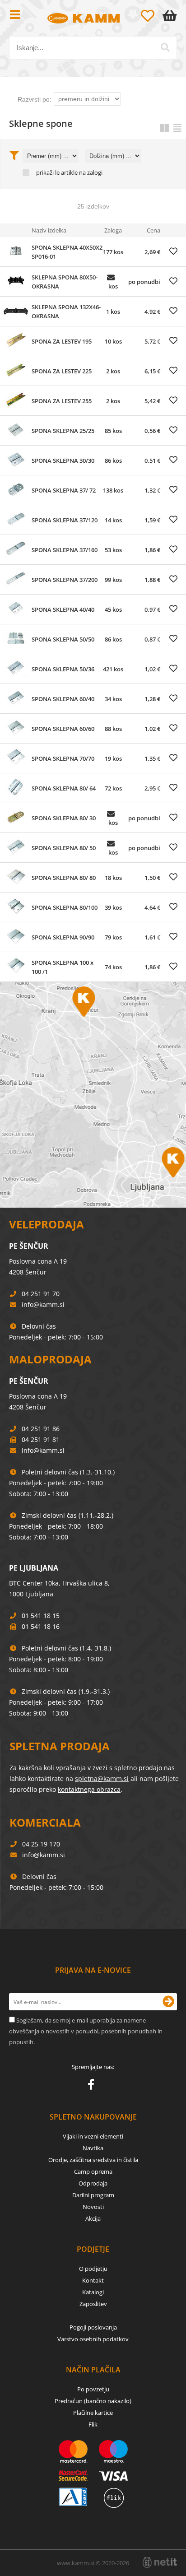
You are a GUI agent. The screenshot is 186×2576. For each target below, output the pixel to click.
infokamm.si (43, 1304)
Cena (153, 230)
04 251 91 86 (41, 1429)
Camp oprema (93, 2171)
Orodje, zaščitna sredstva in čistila (93, 2160)
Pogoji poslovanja (93, 2327)
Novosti (93, 2207)
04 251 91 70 (41, 1294)
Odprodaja (93, 2183)
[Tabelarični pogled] (177, 128)
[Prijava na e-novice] (168, 2002)
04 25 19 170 (41, 1844)
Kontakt (93, 2280)
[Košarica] (172, 16)
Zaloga (113, 230)
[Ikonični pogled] (164, 128)
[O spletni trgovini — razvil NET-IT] (160, 2562)
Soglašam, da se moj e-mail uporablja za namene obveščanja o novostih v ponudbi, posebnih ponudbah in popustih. (86, 2031)
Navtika (93, 2148)
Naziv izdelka (49, 230)
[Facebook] (93, 2086)
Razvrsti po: (35, 99)
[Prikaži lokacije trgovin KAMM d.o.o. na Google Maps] (93, 1095)
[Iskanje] (165, 47)
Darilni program (93, 2195)
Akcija (93, 2218)
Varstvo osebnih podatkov (93, 2339)
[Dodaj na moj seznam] (173, 251)
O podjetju (93, 2269)
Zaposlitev (93, 2304)
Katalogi (93, 2292)
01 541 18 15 (41, 1616)
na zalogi (91, 173)
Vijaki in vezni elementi (93, 2136)
